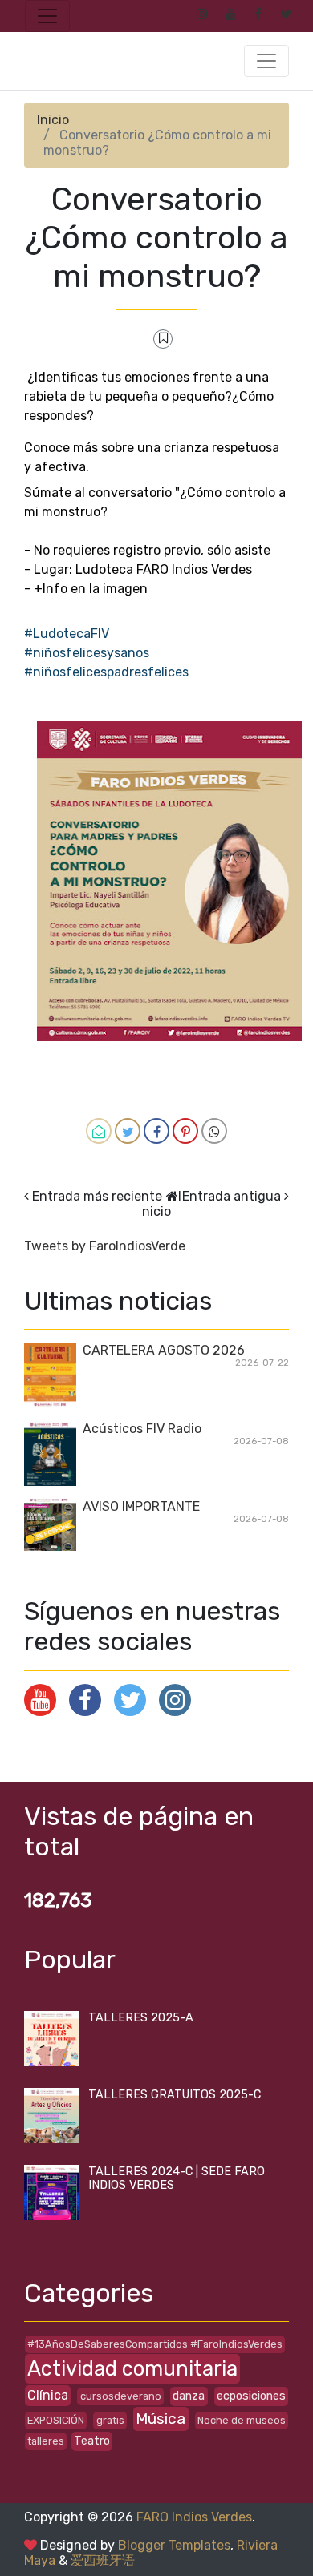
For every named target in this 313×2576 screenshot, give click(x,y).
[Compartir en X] (128, 1131)
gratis (110, 2420)
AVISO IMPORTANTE (141, 1506)
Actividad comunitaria (132, 2368)
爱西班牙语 (103, 2560)
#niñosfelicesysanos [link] (87, 653)
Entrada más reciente (97, 1196)
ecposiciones (251, 2396)
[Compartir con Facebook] (156, 1131)
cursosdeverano (121, 2396)
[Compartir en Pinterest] (185, 1131)
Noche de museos (242, 2420)
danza (189, 2396)
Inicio (53, 120)
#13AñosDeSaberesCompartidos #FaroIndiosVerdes (155, 2344)
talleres (46, 2441)
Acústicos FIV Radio (142, 1429)
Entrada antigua (232, 1196)
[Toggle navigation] (47, 16)
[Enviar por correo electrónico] (99, 1131)
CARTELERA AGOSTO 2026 (164, 1350)
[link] (67, 634)
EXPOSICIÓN (56, 2420)
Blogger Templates (174, 2545)
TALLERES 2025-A (141, 2018)
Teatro (92, 2441)
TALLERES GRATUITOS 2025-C (175, 2095)
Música (161, 2419)
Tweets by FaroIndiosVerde (105, 1246)
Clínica (48, 2395)
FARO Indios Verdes (194, 2517)
